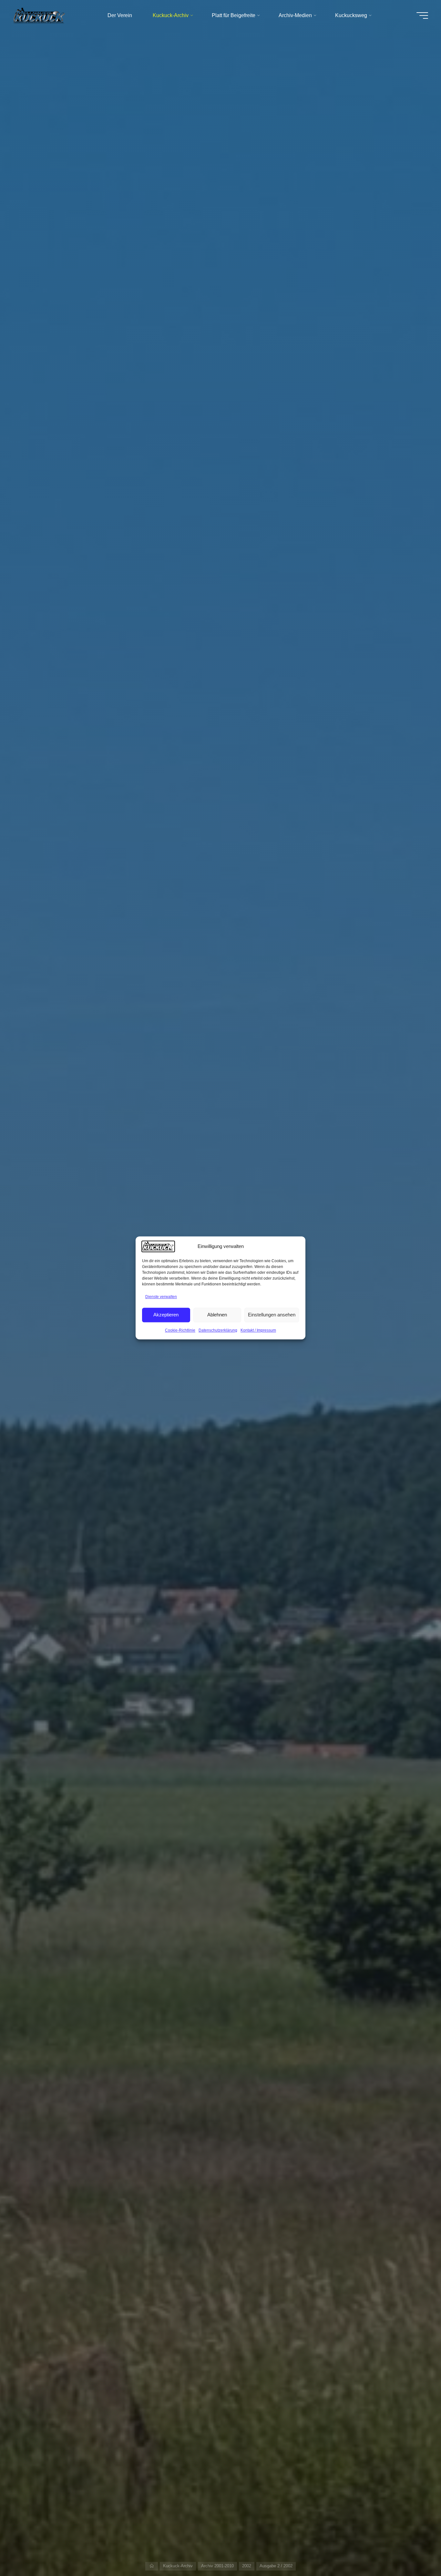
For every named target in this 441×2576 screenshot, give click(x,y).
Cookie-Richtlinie (180, 1330)
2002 (247, 2566)
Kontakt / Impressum (258, 1330)
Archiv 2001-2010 (217, 2566)
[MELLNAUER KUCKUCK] (40, 15)
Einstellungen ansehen (272, 1315)
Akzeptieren (166, 1315)
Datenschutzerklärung (218, 1330)
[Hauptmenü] (422, 15)
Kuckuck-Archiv (178, 2566)
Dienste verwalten (161, 1297)
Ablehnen (217, 1315)
